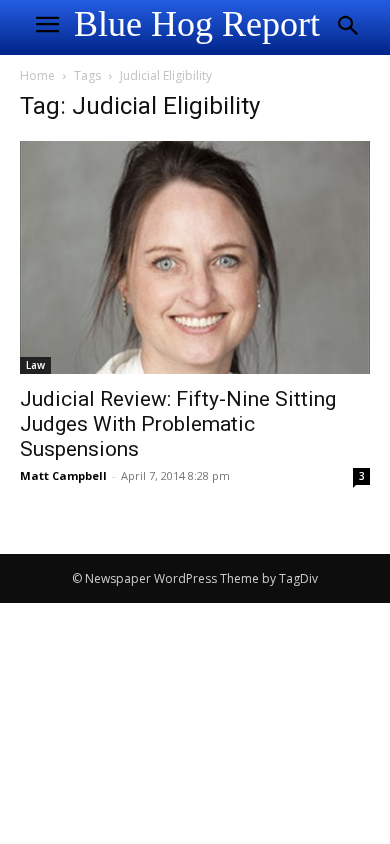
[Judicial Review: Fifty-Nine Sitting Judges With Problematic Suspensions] (195, 257)
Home (37, 75)
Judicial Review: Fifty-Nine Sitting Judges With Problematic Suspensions (178, 424)
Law (35, 365)
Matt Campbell (63, 475)
